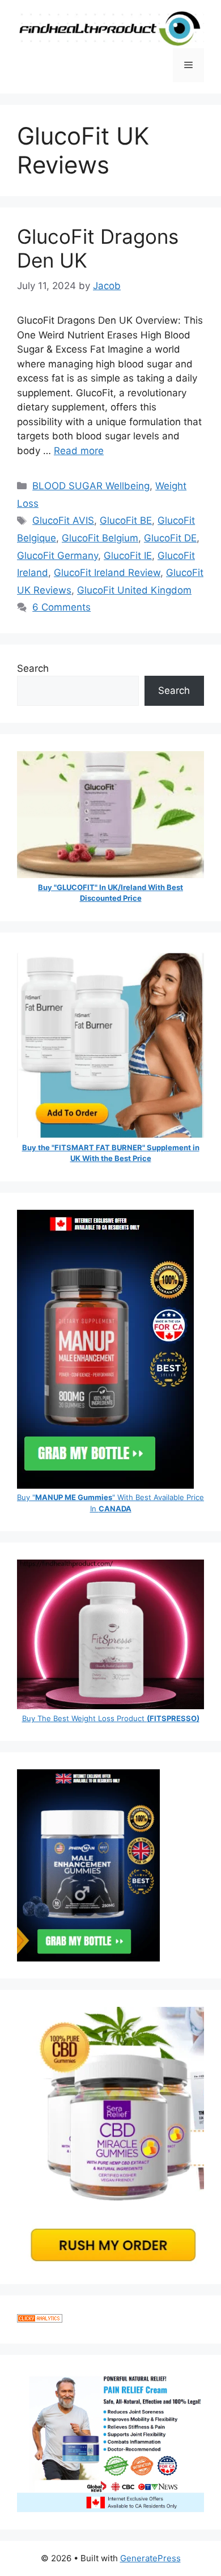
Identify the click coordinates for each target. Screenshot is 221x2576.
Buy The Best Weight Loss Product (111, 1718)
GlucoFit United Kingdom (134, 590)
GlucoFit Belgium (100, 538)
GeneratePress (150, 2558)
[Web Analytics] (40, 2319)
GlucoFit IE (128, 556)
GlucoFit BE (126, 520)
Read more (79, 451)
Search (33, 668)
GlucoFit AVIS (63, 520)
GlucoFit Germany (58, 556)
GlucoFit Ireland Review (107, 573)
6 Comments (61, 607)
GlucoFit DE (170, 538)
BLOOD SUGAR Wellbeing (91, 486)
